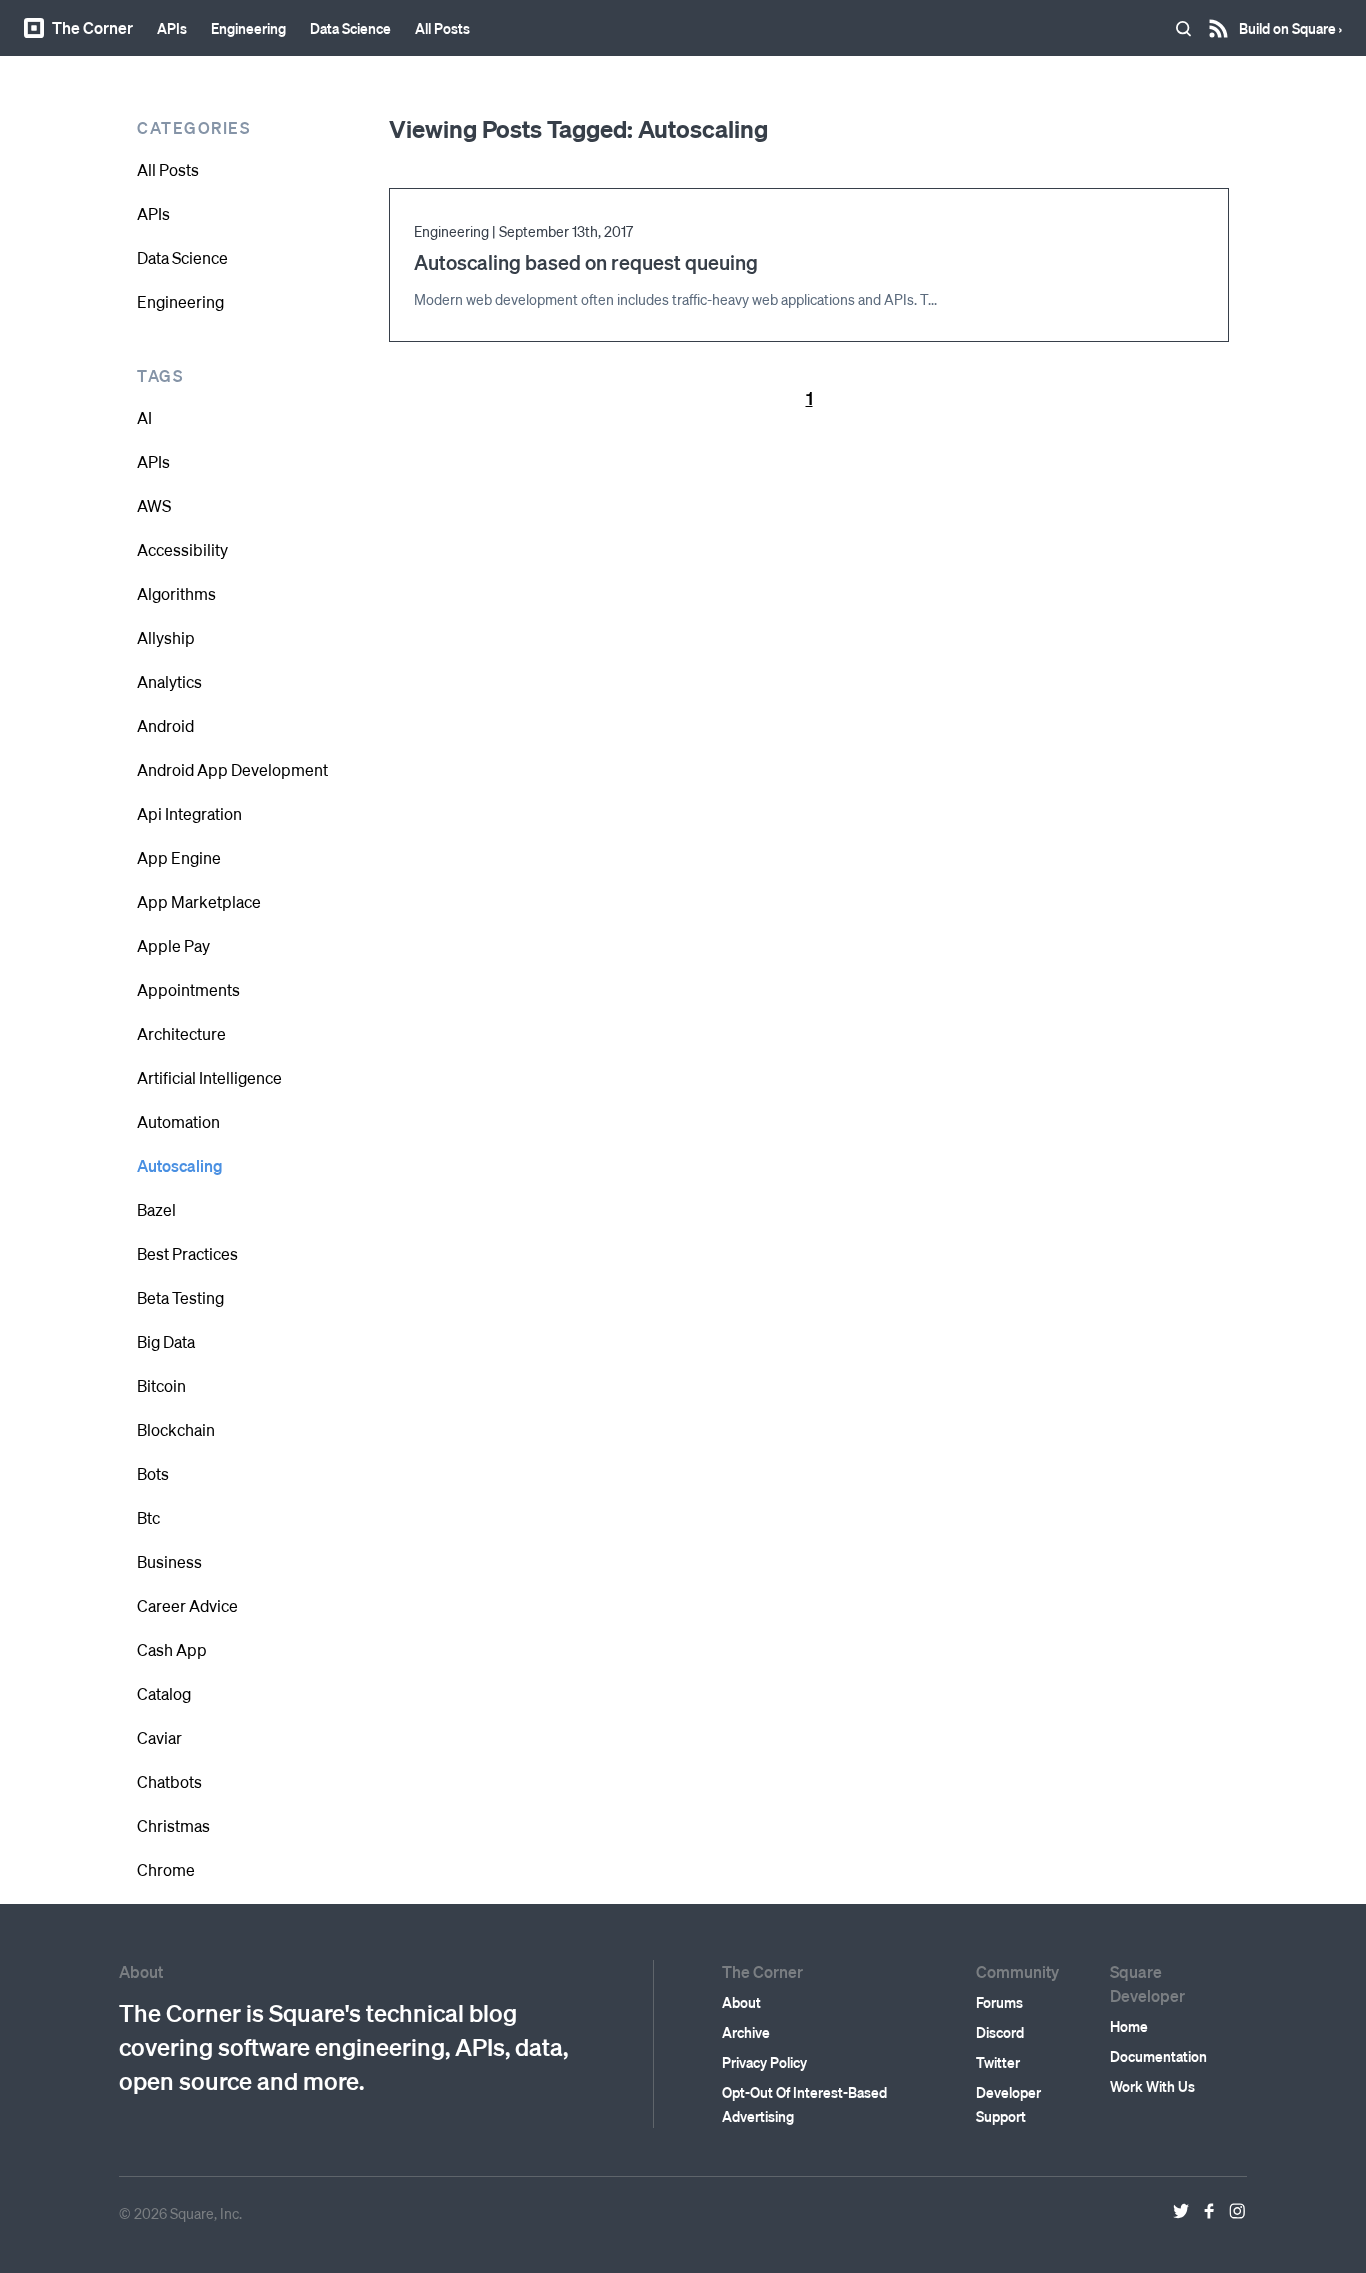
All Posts (442, 28)
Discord (1000, 2032)
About (741, 2002)
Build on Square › (1290, 21)
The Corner (92, 27)
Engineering (248, 28)
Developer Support (1008, 2104)
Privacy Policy (764, 2062)
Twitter (998, 2062)
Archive (746, 2032)
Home (1129, 2026)
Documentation (1158, 2056)
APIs (172, 28)
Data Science (350, 28)
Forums (999, 2002)
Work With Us (1152, 2086)
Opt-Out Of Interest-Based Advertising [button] (804, 2104)
